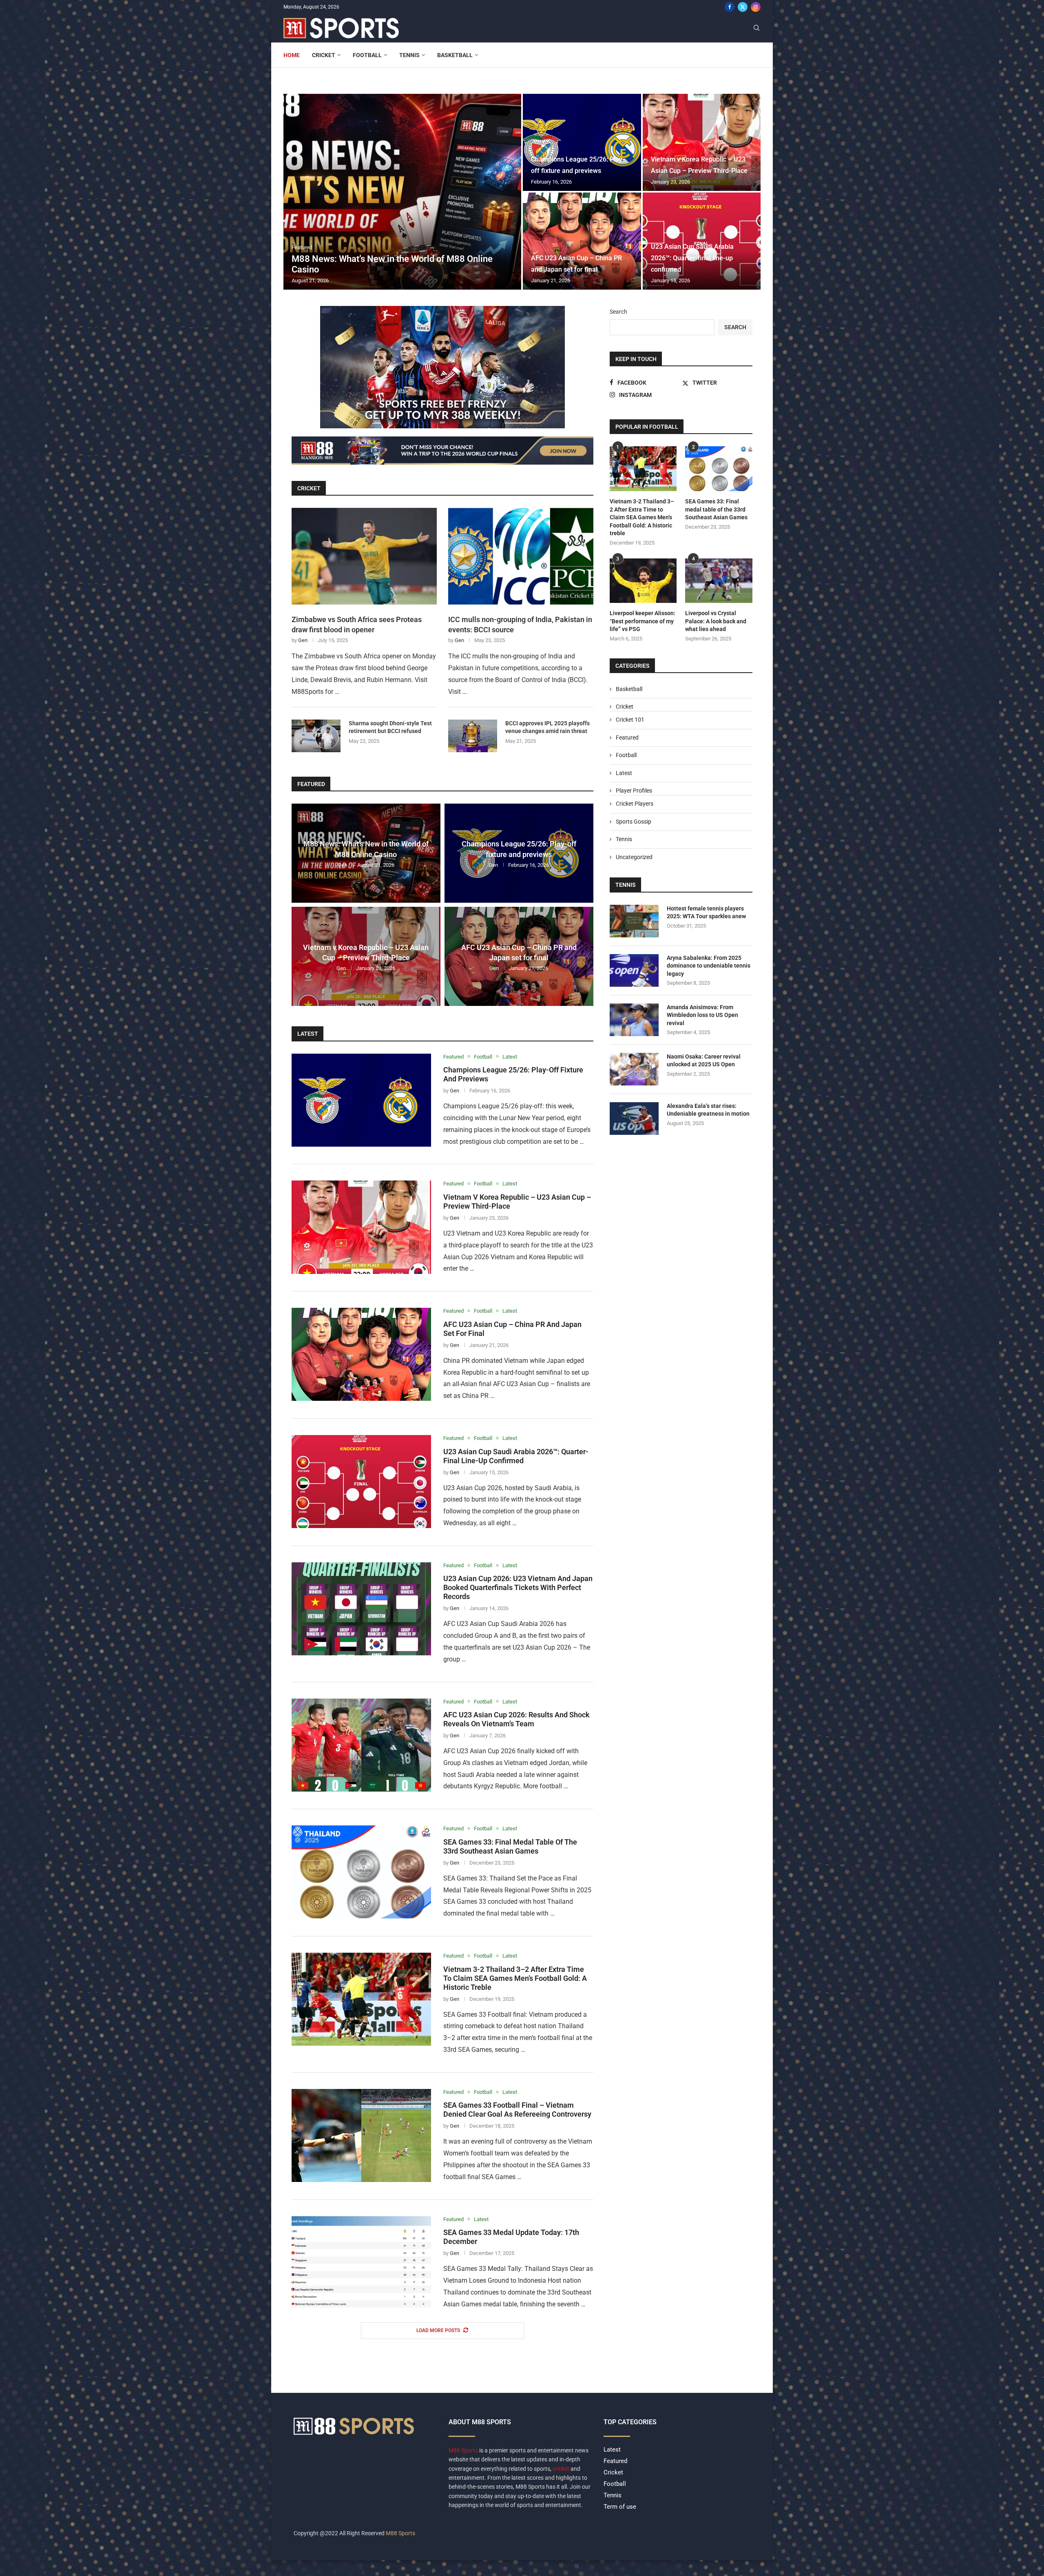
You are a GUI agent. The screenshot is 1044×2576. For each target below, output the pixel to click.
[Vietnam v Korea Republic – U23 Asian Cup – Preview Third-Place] (702, 142)
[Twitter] (743, 7)
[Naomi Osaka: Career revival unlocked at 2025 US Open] (634, 1069)
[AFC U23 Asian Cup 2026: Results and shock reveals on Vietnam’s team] (361, 1745)
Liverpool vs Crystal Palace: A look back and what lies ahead (716, 621)
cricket (561, 2469)
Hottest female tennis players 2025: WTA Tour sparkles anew (706, 913)
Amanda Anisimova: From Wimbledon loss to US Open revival (702, 1015)
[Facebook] (730, 7)
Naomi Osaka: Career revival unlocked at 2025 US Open (704, 1061)
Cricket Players (635, 804)
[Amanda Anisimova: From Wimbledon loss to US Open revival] (634, 1020)
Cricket (324, 55)
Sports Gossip (634, 822)
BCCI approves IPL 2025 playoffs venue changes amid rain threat (547, 727)
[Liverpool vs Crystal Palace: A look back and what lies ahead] (719, 581)
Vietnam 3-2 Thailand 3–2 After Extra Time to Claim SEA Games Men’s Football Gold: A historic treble (515, 1978)
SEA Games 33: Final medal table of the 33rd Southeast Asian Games (510, 1846)
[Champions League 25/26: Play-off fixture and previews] (582, 142)
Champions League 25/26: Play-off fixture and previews (519, 849)
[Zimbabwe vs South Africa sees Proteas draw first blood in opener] (364, 556)
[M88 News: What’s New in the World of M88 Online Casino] (402, 192)
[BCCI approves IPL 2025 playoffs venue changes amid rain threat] (473, 736)
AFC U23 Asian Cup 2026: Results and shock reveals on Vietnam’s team (516, 1719)
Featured (311, 784)
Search (618, 312)
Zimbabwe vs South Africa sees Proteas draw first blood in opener (357, 625)
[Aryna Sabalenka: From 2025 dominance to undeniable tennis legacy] (634, 970)
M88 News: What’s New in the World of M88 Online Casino (366, 849)
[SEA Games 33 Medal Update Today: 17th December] (361, 2263)
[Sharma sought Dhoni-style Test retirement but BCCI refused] (316, 736)
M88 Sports (464, 2450)
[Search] (756, 28)
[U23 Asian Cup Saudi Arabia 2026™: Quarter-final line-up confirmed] (361, 1482)
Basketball (455, 55)
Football (367, 55)
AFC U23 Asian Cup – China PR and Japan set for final (519, 952)
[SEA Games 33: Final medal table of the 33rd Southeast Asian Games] (361, 1872)
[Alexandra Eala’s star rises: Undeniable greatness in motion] (634, 1119)
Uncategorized (634, 857)
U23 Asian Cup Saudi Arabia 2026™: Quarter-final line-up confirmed (692, 258)
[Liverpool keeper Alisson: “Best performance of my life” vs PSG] (643, 581)
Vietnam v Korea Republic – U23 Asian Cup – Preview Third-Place (366, 952)
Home (292, 55)
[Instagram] (756, 7)
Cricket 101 (630, 720)
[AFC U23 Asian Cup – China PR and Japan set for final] (582, 241)
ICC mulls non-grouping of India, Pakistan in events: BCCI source (520, 625)
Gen (303, 640)
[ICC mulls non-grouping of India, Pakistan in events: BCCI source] (521, 556)
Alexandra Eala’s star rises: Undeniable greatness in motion (708, 1110)
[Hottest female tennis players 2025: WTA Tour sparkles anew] (634, 921)
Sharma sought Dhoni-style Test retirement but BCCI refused (390, 727)
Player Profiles (634, 791)
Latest (308, 1034)
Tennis (409, 55)
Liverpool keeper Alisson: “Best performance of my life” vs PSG (643, 621)
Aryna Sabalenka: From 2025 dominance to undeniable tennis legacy (709, 966)
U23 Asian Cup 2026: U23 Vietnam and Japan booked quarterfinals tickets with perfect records (518, 1587)
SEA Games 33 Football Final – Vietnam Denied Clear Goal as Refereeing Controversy (517, 2110)
